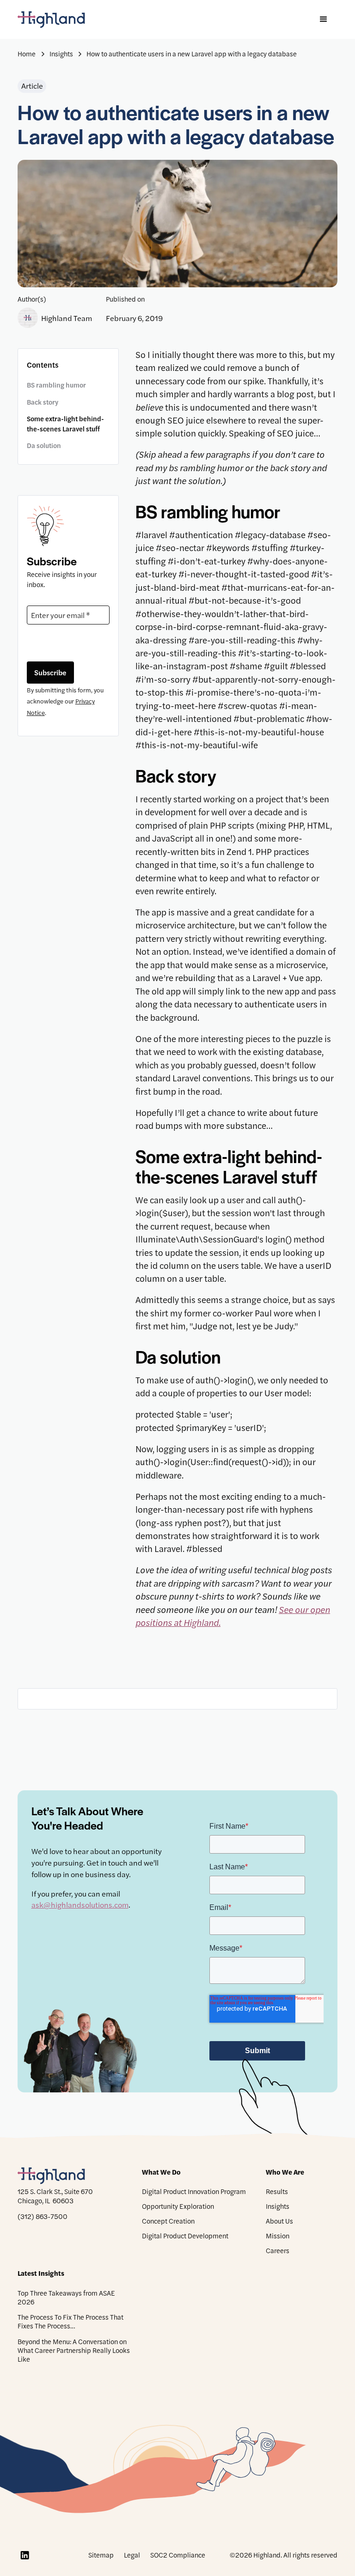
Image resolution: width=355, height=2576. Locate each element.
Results (277, 2191)
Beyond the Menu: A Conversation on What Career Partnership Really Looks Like (74, 2350)
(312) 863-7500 (43, 2217)
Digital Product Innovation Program (194, 2191)
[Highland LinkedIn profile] (24, 2555)
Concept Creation (168, 2221)
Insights (278, 2206)
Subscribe (50, 672)
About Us (279, 2221)
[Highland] (59, 20)
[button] (324, 19)
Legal (132, 2555)
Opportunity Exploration (178, 2206)
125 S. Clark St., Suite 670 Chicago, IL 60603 (55, 2196)
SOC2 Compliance (178, 2555)
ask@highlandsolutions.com (80, 1904)
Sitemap (101, 2555)
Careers (278, 2250)
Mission (278, 2236)
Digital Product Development (185, 2236)
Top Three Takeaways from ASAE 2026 (66, 2297)
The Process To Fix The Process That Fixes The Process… (70, 2321)
